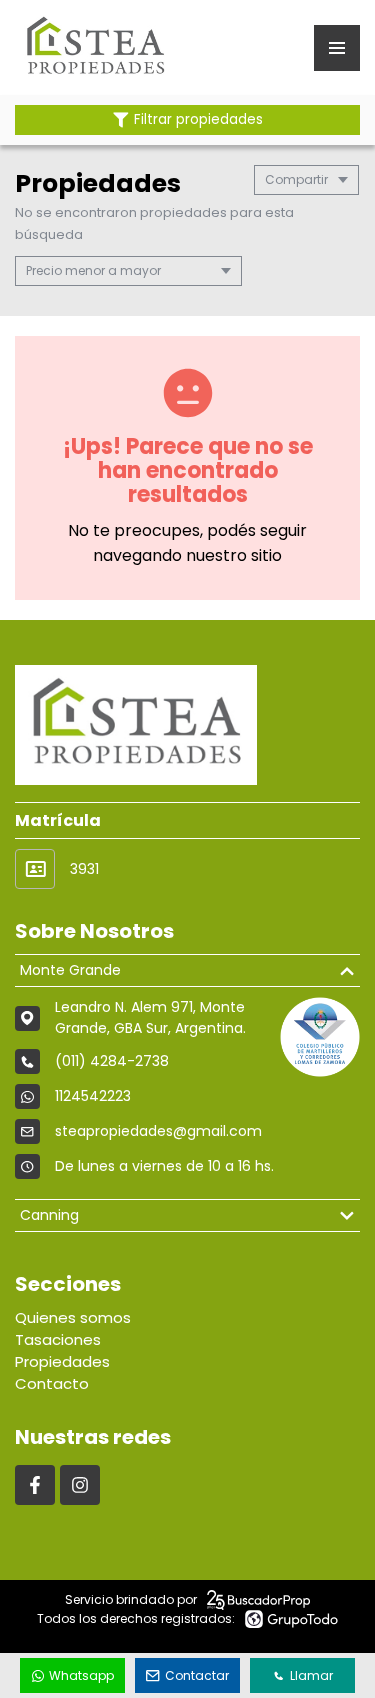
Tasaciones (58, 1339)
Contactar (197, 1675)
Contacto (52, 1383)
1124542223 (93, 1096)
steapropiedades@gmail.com (158, 1131)
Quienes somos (73, 1317)
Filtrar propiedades (198, 119)
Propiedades (62, 1361)
